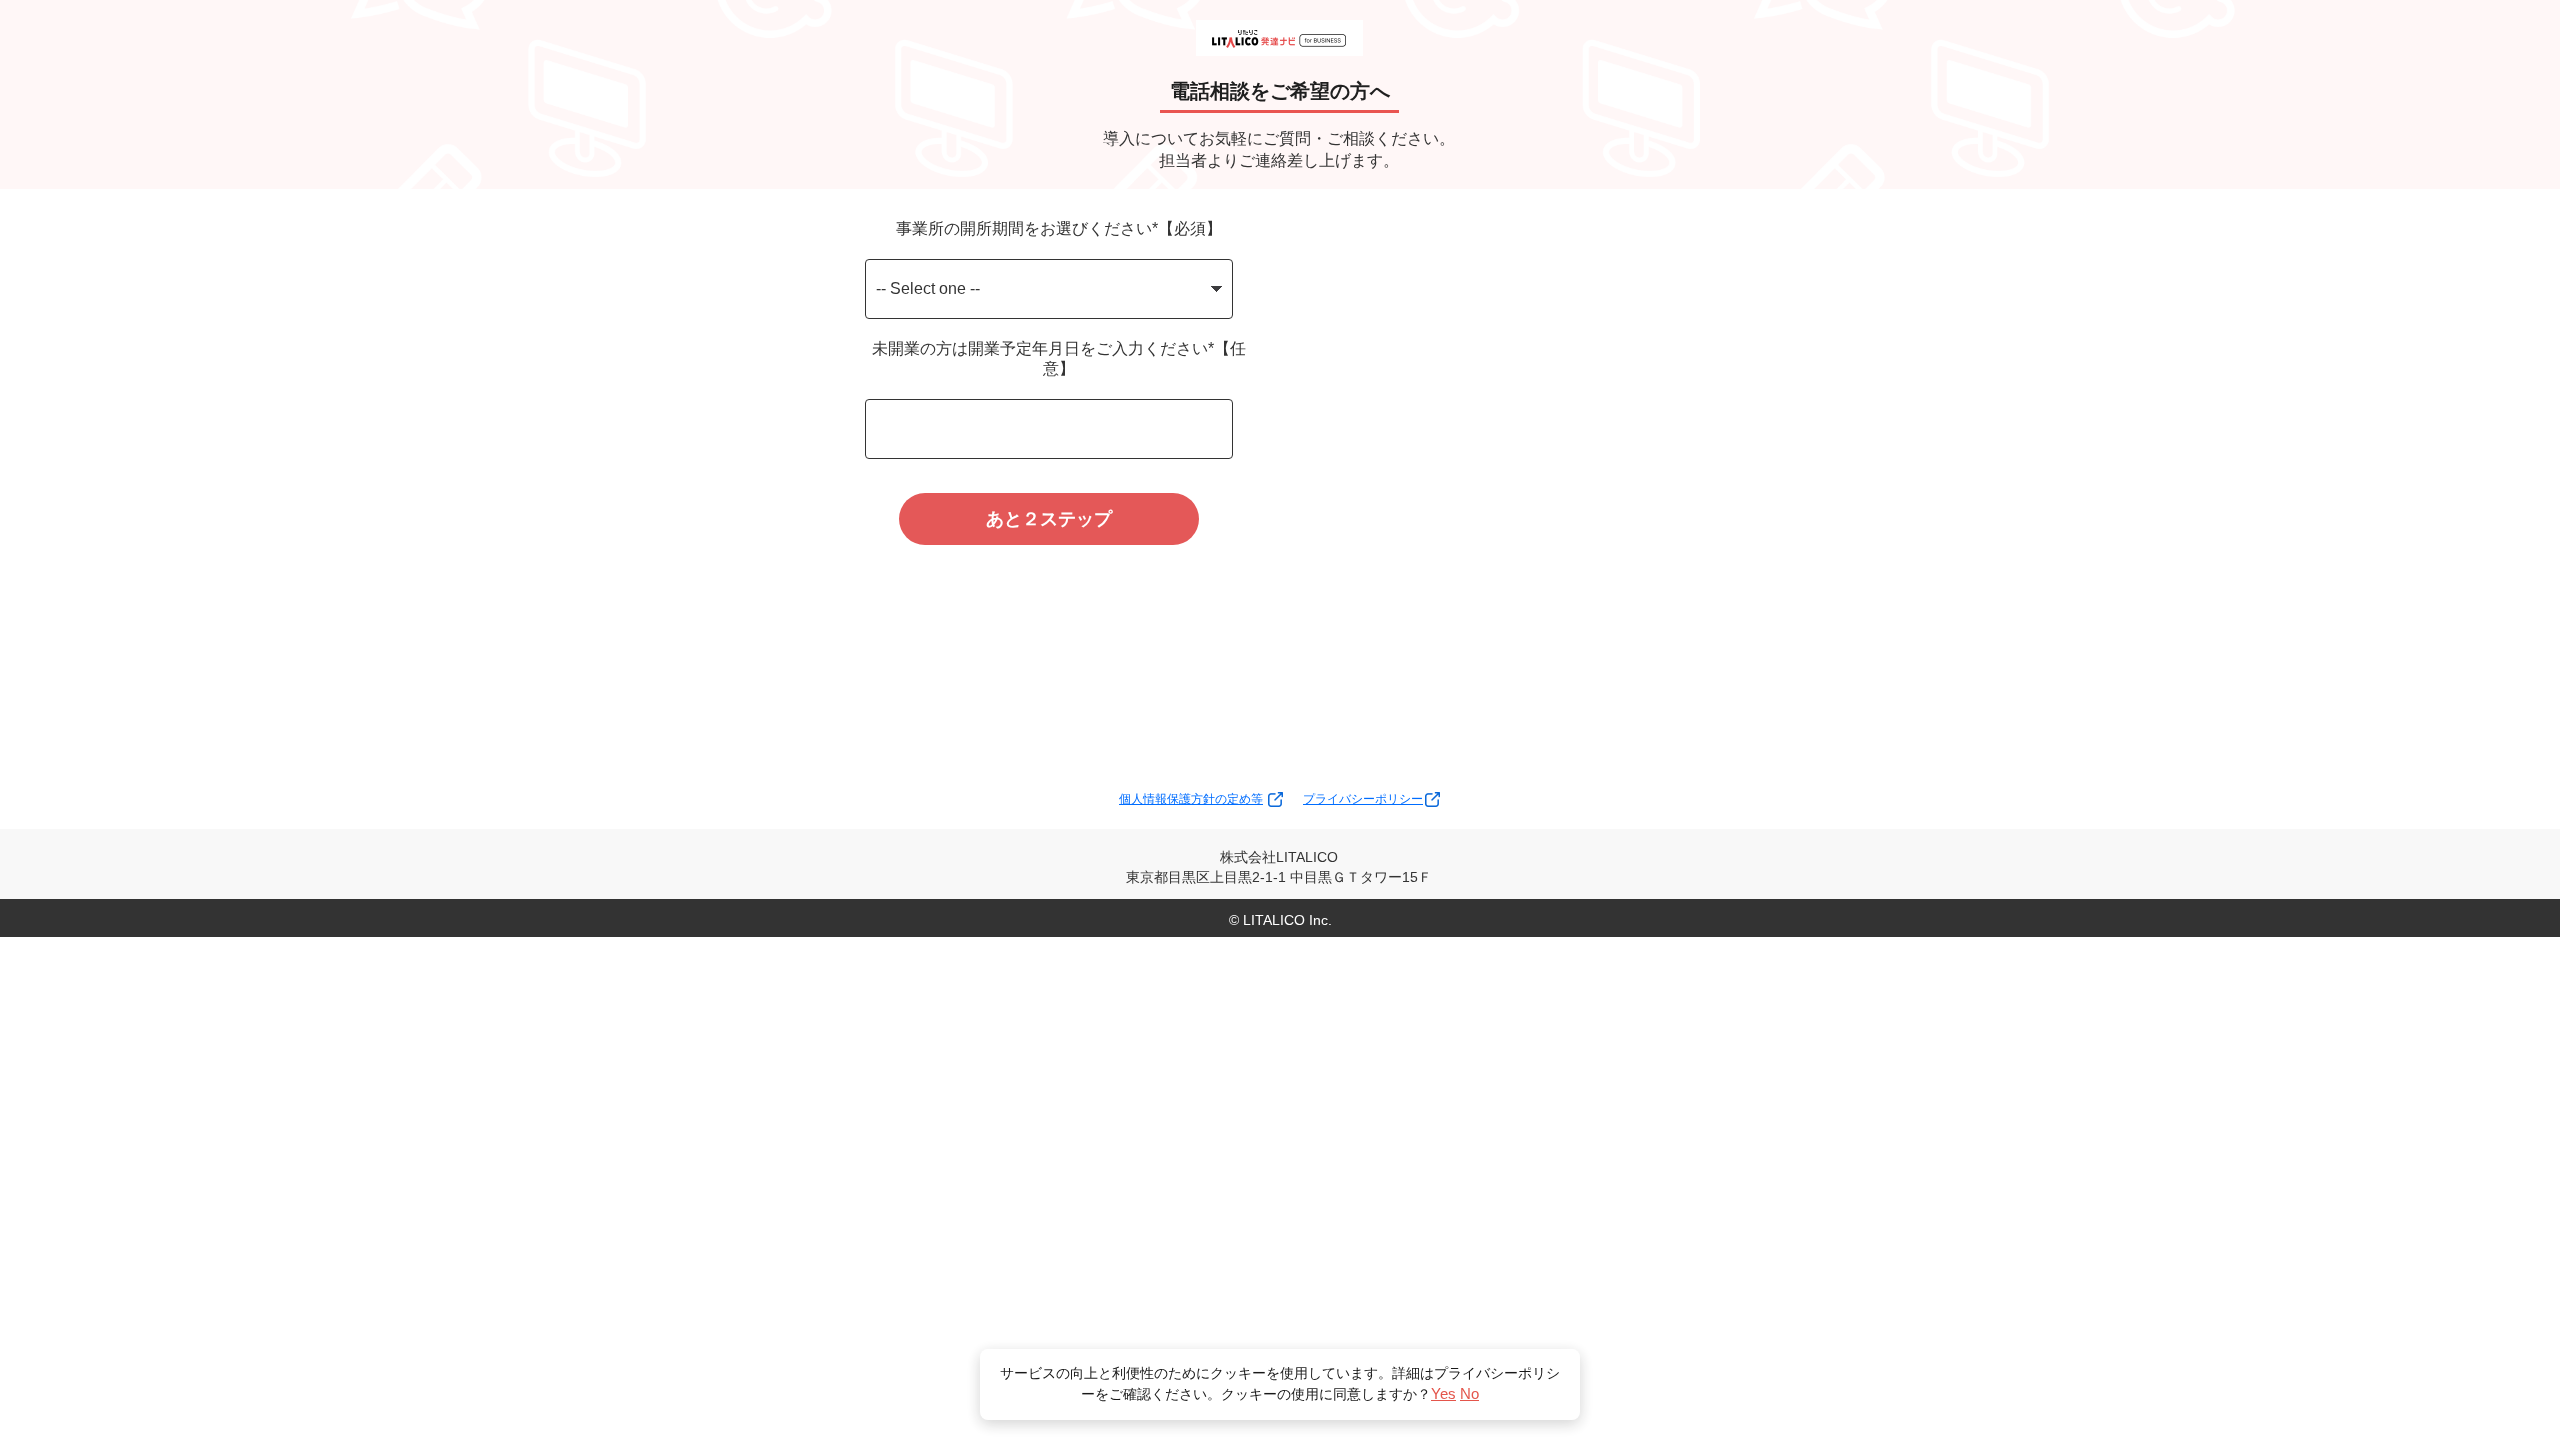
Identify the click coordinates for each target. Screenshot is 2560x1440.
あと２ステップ (1049, 519)
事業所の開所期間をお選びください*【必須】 (1059, 228)
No (1469, 1393)
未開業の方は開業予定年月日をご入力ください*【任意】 (1059, 358)
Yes (1443, 1393)
